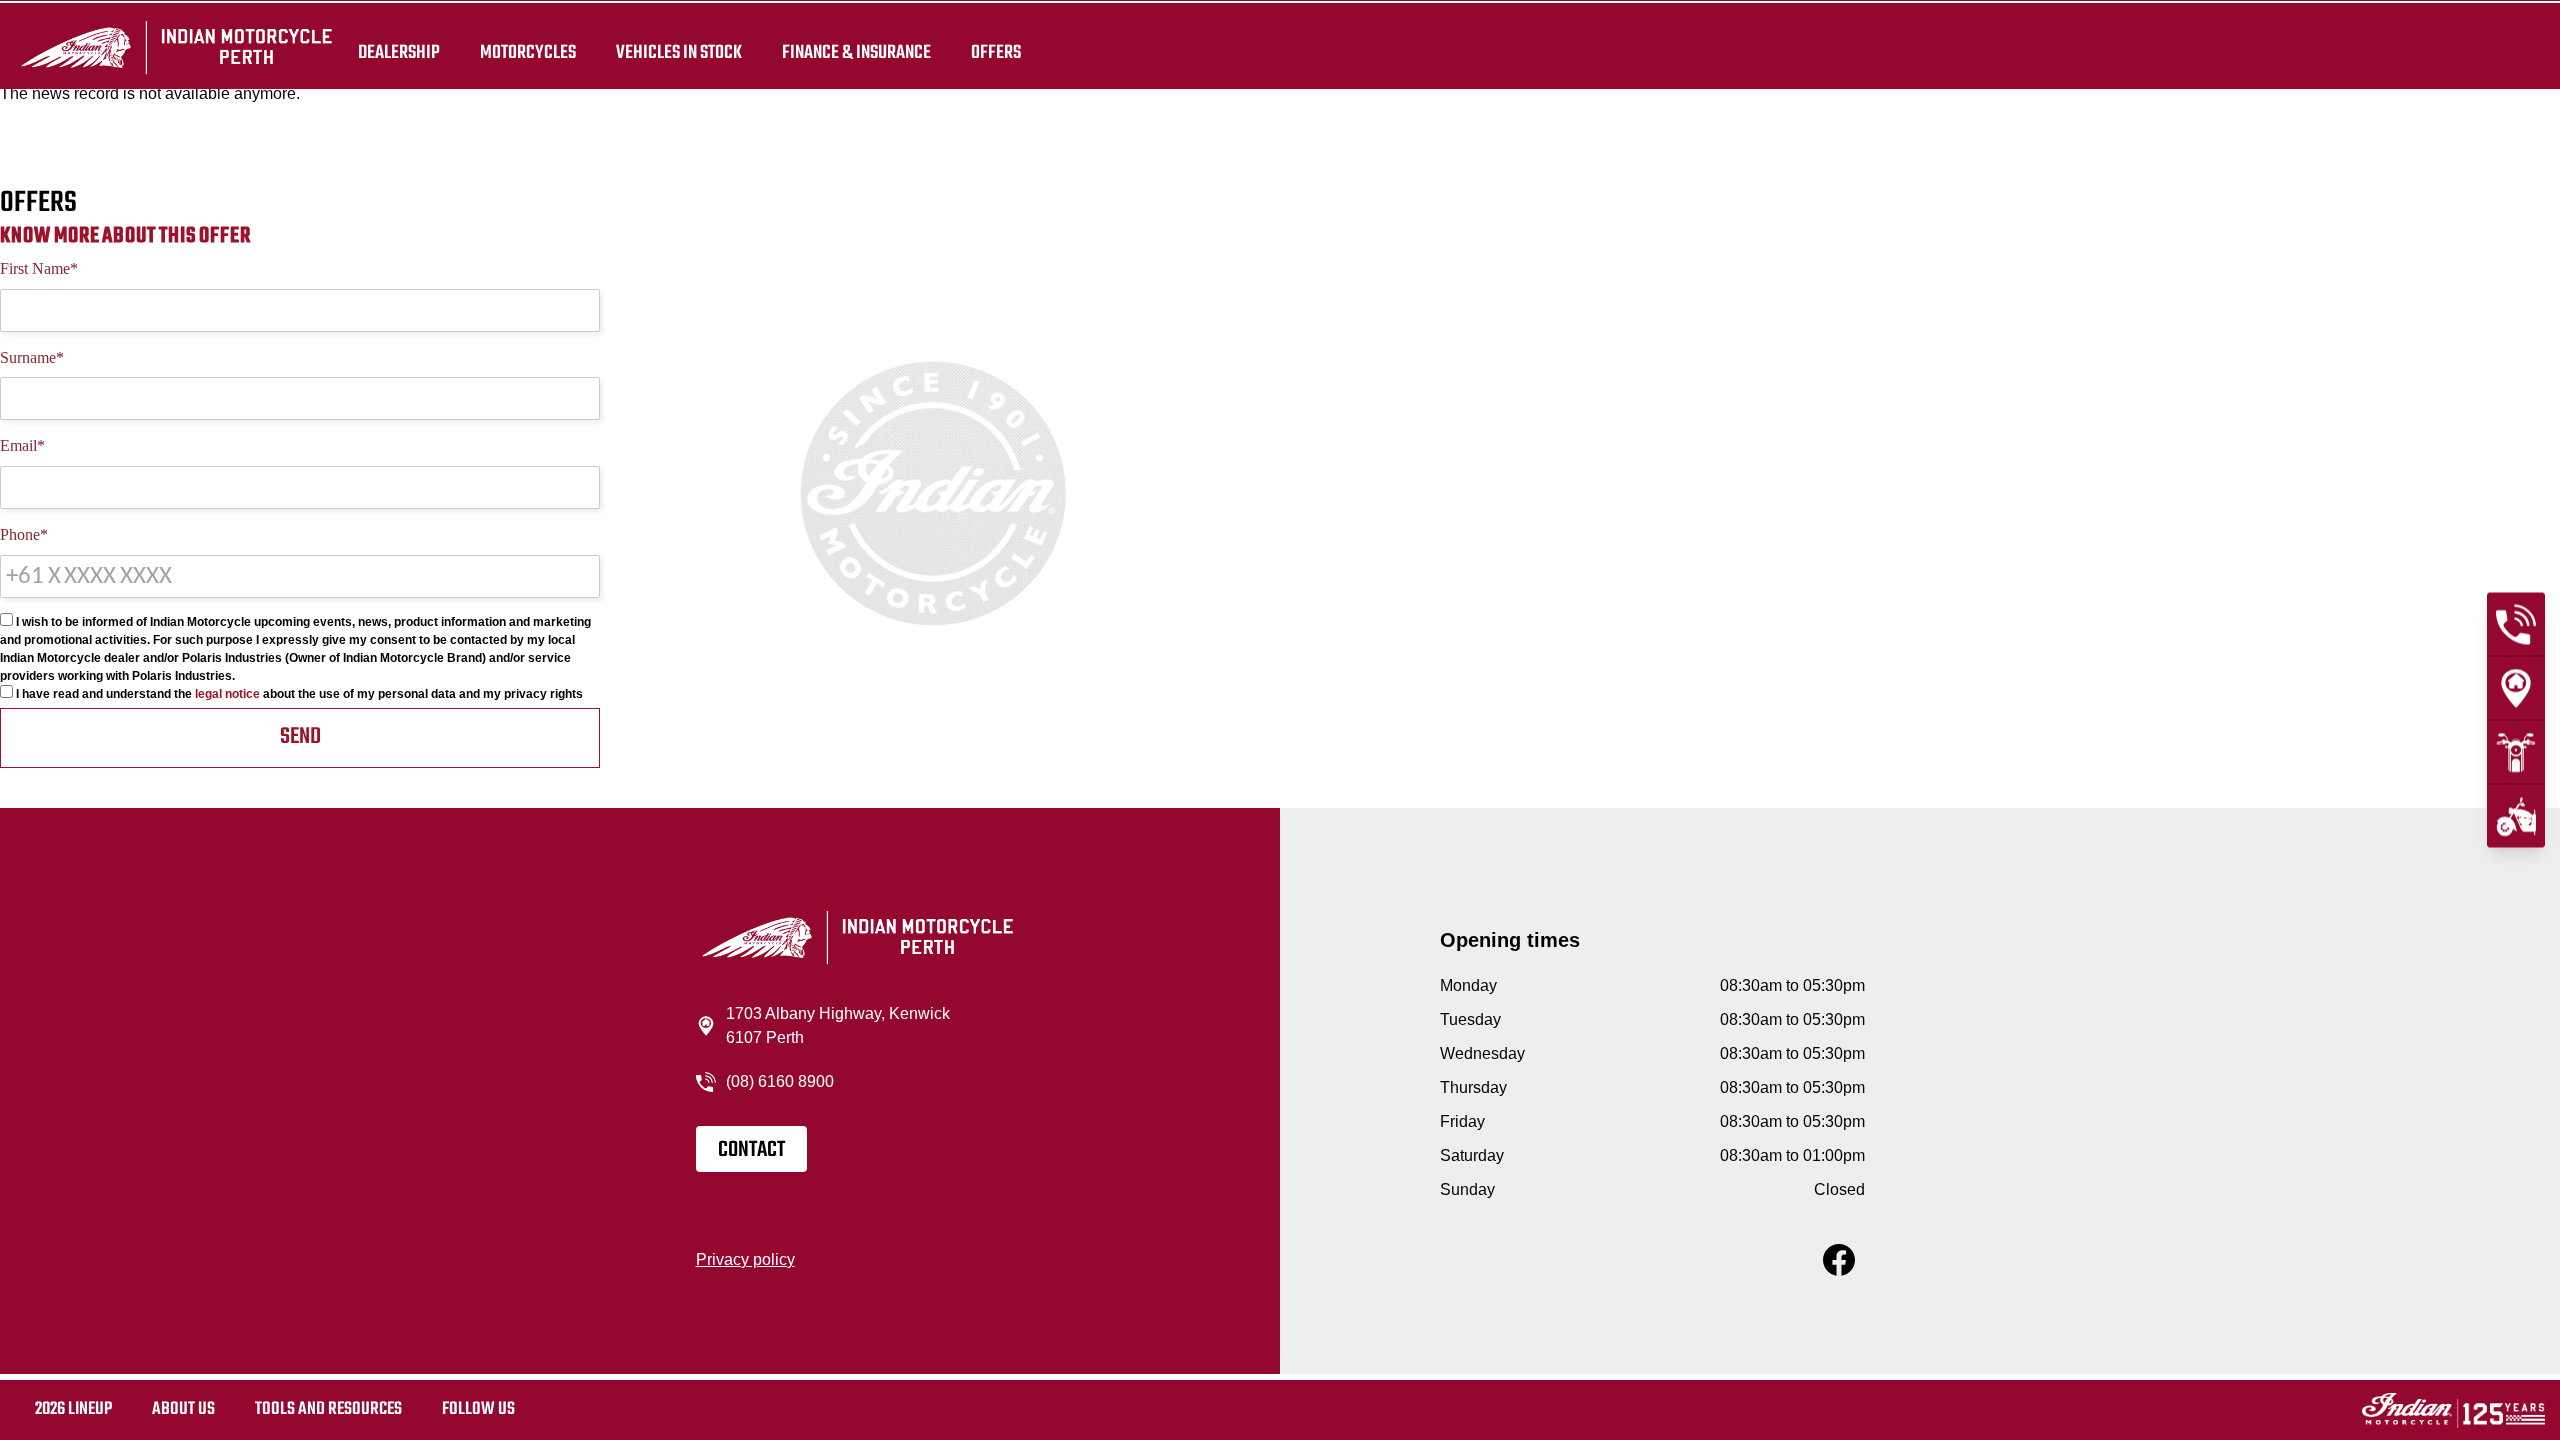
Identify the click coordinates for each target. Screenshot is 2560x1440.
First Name (39, 268)
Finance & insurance (856, 52)
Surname (32, 357)
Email (22, 445)
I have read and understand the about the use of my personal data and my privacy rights (298, 694)
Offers (996, 52)
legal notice (227, 694)
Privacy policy (745, 1259)
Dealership (399, 52)
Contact (751, 1150)
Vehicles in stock (679, 52)
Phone (24, 534)
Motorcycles (528, 52)
